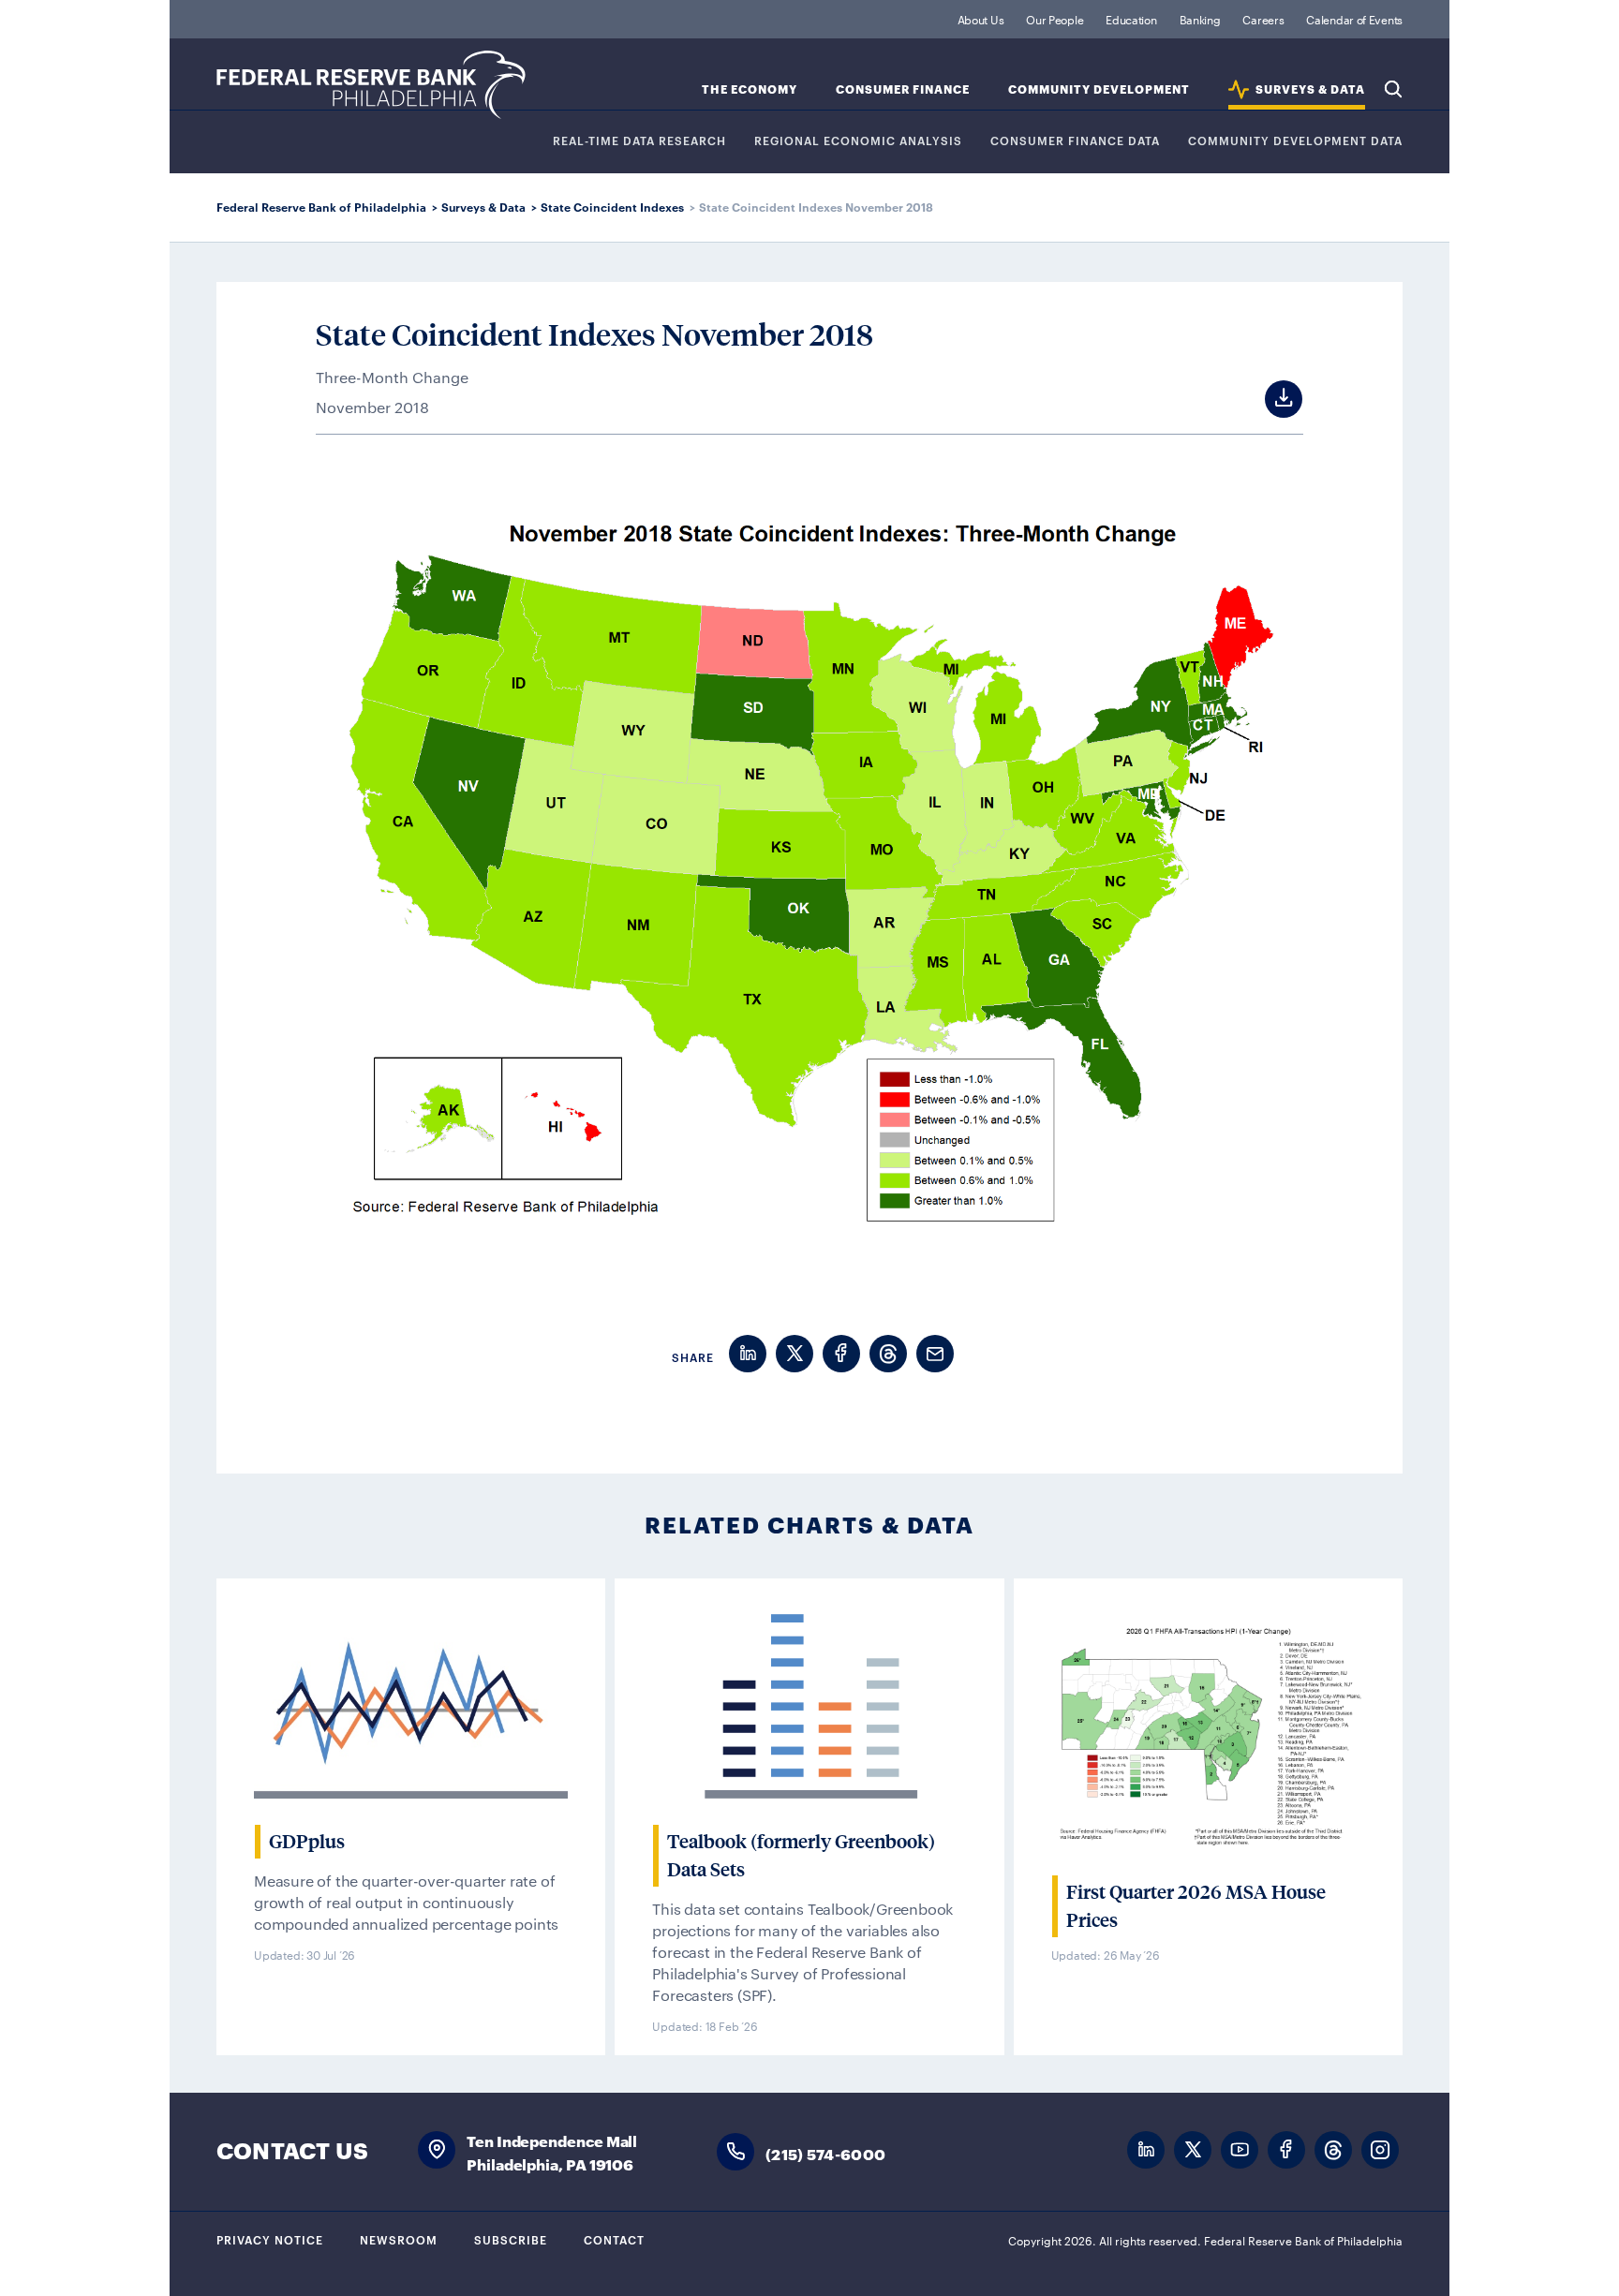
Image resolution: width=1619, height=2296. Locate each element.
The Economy (750, 89)
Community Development (1099, 89)
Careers (1263, 19)
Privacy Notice (270, 2239)
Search (1393, 89)
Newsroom (399, 2239)
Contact (614, 2239)
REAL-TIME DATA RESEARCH (639, 141)
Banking (1200, 19)
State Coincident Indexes (612, 207)
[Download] (1266, 399)
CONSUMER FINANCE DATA (1075, 141)
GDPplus (307, 1842)
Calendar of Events (1354, 19)
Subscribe (511, 2239)
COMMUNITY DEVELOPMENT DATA (1295, 141)
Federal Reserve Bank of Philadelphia (371, 85)
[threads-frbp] (1333, 2150)
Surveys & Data (483, 207)
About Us (981, 19)
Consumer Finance (903, 89)
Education (1131, 19)
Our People (1055, 19)
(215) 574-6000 (825, 2153)
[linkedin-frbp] (1146, 2150)
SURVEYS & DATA (1310, 89)
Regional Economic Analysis (858, 141)
